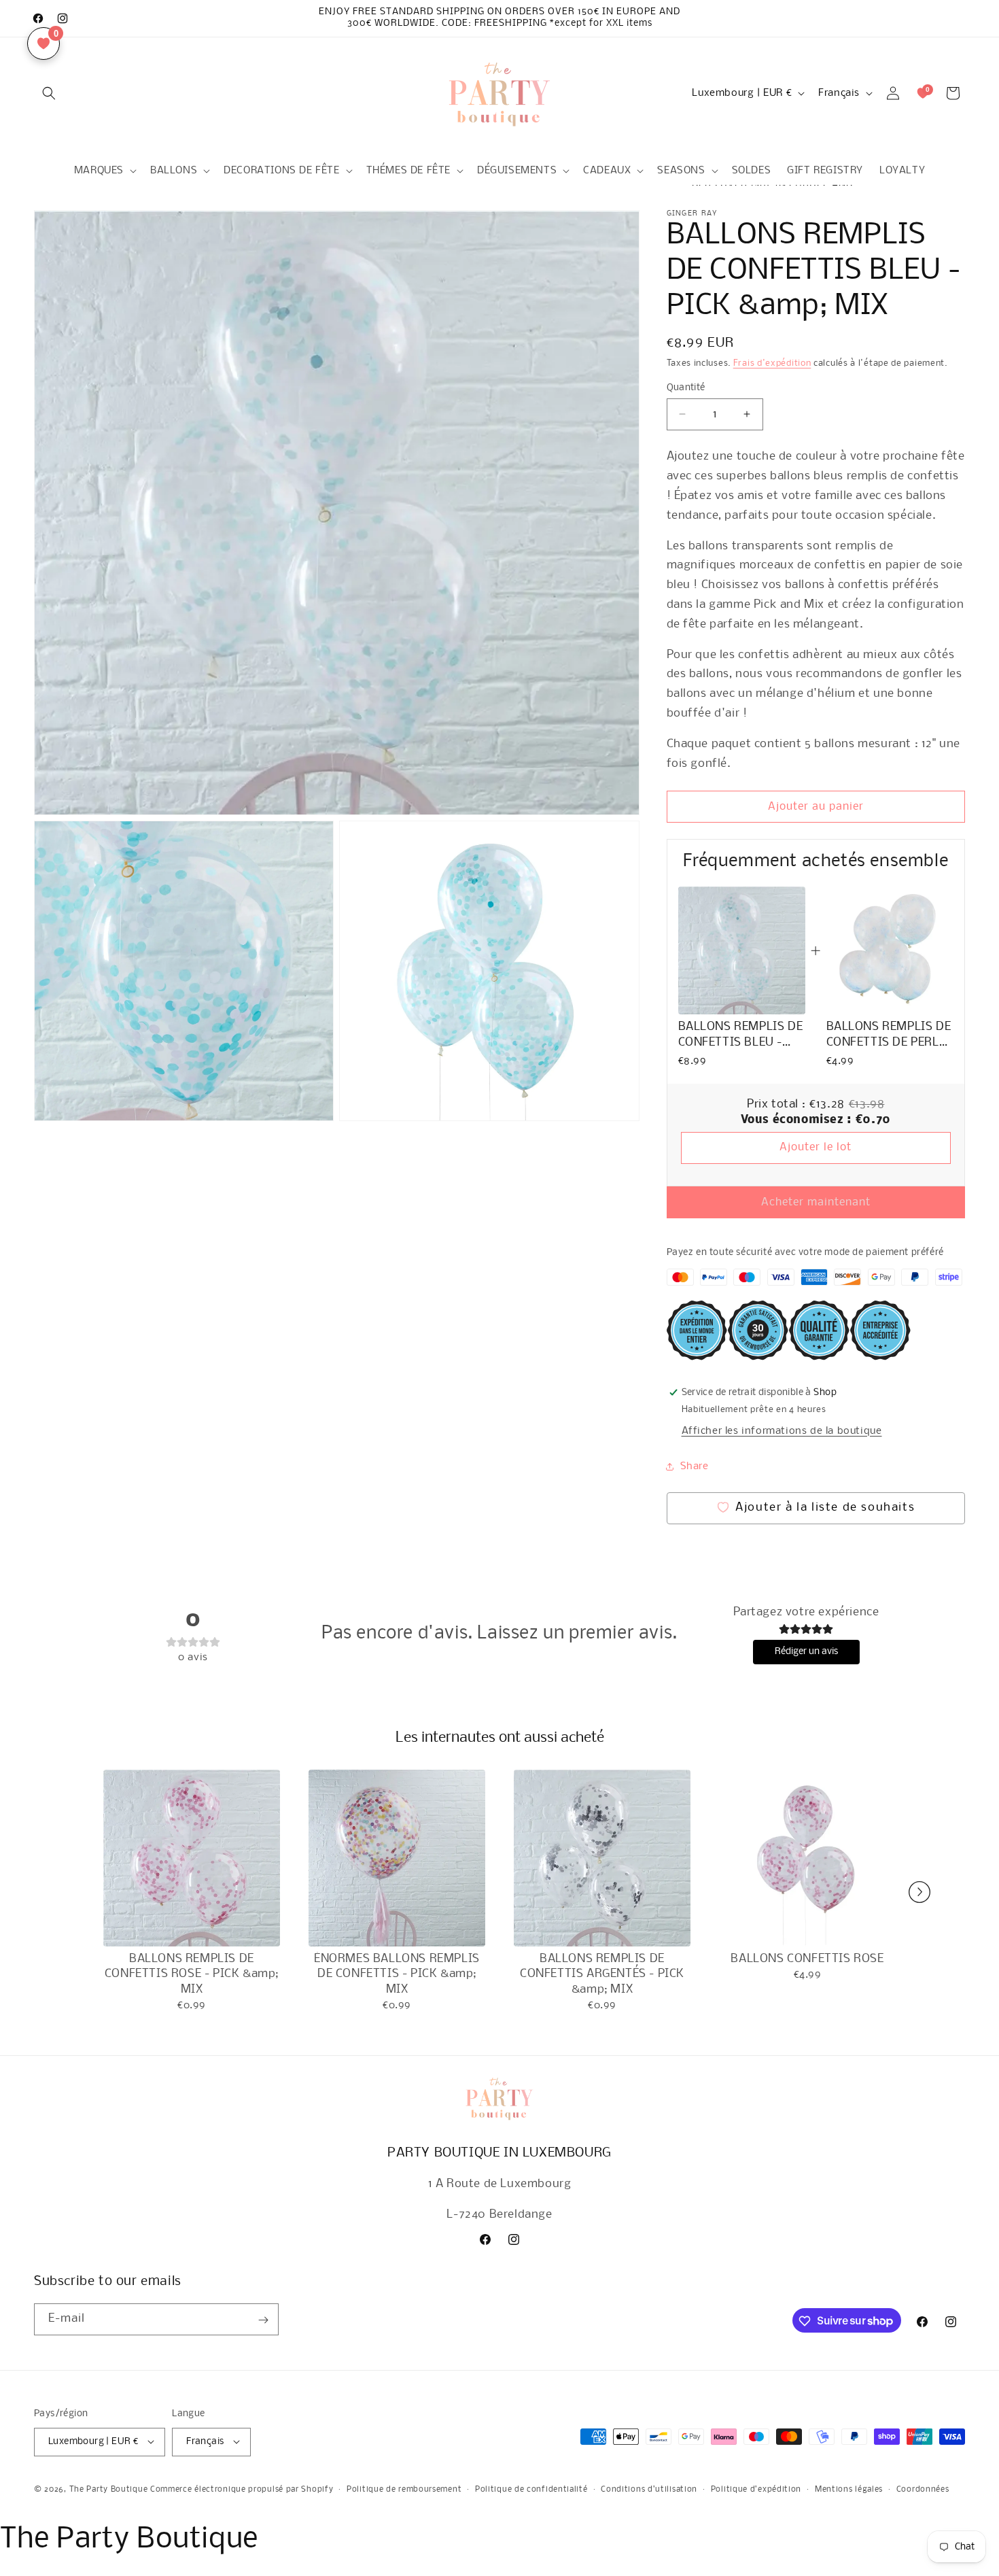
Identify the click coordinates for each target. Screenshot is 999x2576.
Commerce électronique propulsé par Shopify (242, 2489)
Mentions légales (849, 2489)
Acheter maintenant (816, 1202)
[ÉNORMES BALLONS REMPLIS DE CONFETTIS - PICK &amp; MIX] (397, 1858)
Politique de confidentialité (531, 2489)
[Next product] (919, 1892)
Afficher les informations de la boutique (782, 1430)
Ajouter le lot (816, 1147)
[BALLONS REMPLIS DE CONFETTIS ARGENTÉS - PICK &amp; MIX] (602, 1858)
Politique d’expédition (756, 2489)
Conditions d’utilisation (649, 2489)
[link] (742, 950)
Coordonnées (923, 2489)
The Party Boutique (109, 2489)
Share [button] (695, 1466)
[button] (49, 93)
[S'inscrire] (263, 2320)
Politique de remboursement (404, 2489)
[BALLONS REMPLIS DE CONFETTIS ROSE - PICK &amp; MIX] (192, 1858)
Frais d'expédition (772, 363)
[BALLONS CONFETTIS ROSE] (807, 1858)
